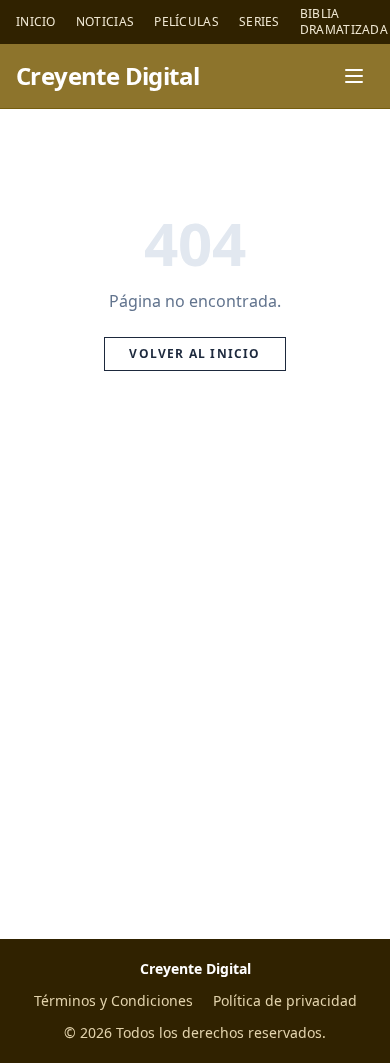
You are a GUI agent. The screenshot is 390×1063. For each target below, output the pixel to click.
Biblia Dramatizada (344, 22)
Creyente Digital (107, 76)
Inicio (36, 22)
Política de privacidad (285, 1000)
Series (259, 22)
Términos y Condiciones (113, 1000)
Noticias (105, 22)
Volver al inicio (194, 353)
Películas (186, 22)
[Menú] (354, 76)
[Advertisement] (195, 678)
